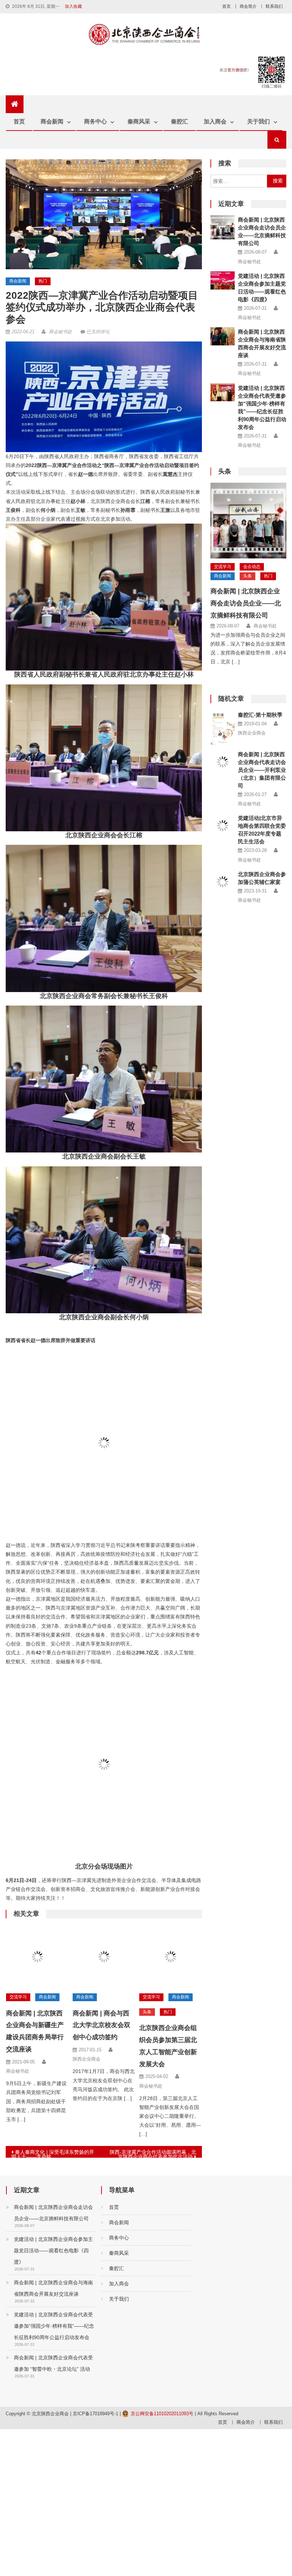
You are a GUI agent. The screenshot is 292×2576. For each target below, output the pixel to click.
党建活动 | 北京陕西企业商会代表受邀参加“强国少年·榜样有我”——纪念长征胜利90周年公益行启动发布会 (54, 2326)
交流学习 (18, 1997)
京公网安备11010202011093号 (162, 2414)
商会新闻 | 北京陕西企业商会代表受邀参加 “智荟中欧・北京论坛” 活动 (53, 2363)
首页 (226, 6)
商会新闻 (52, 121)
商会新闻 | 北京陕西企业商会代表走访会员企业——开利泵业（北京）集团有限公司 (262, 770)
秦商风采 (139, 121)
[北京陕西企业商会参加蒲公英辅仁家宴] (223, 882)
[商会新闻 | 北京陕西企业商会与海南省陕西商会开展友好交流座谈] (223, 336)
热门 (43, 281)
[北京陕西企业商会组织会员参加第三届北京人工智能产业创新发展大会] (171, 1957)
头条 (147, 2012)
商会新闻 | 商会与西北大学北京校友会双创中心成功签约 (101, 2025)
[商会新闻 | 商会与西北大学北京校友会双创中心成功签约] (104, 1957)
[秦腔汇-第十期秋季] (223, 727)
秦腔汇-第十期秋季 (260, 715)
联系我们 (274, 6)
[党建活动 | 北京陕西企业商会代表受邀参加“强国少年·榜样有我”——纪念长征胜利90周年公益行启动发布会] (223, 393)
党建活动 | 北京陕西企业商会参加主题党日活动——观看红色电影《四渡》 (53, 2251)
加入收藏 (73, 6)
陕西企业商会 (87, 2059)
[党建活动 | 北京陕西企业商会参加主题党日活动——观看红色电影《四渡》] (223, 280)
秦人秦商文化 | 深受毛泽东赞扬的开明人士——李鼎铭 (53, 2153)
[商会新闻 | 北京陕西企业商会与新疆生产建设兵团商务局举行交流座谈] (37, 1957)
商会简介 (248, 6)
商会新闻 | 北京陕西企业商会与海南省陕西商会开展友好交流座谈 (53, 2288)
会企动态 (252, 567)
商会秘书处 (60, 332)
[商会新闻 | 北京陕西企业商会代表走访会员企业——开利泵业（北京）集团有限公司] (223, 759)
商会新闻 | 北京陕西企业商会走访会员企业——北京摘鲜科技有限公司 (246, 603)
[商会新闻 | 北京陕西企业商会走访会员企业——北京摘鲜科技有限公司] (223, 227)
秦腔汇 (179, 121)
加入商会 (215, 121)
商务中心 (95, 121)
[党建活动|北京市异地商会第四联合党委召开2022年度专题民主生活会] (223, 826)
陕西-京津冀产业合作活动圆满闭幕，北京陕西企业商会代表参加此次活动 (153, 2153)
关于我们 (259, 121)
